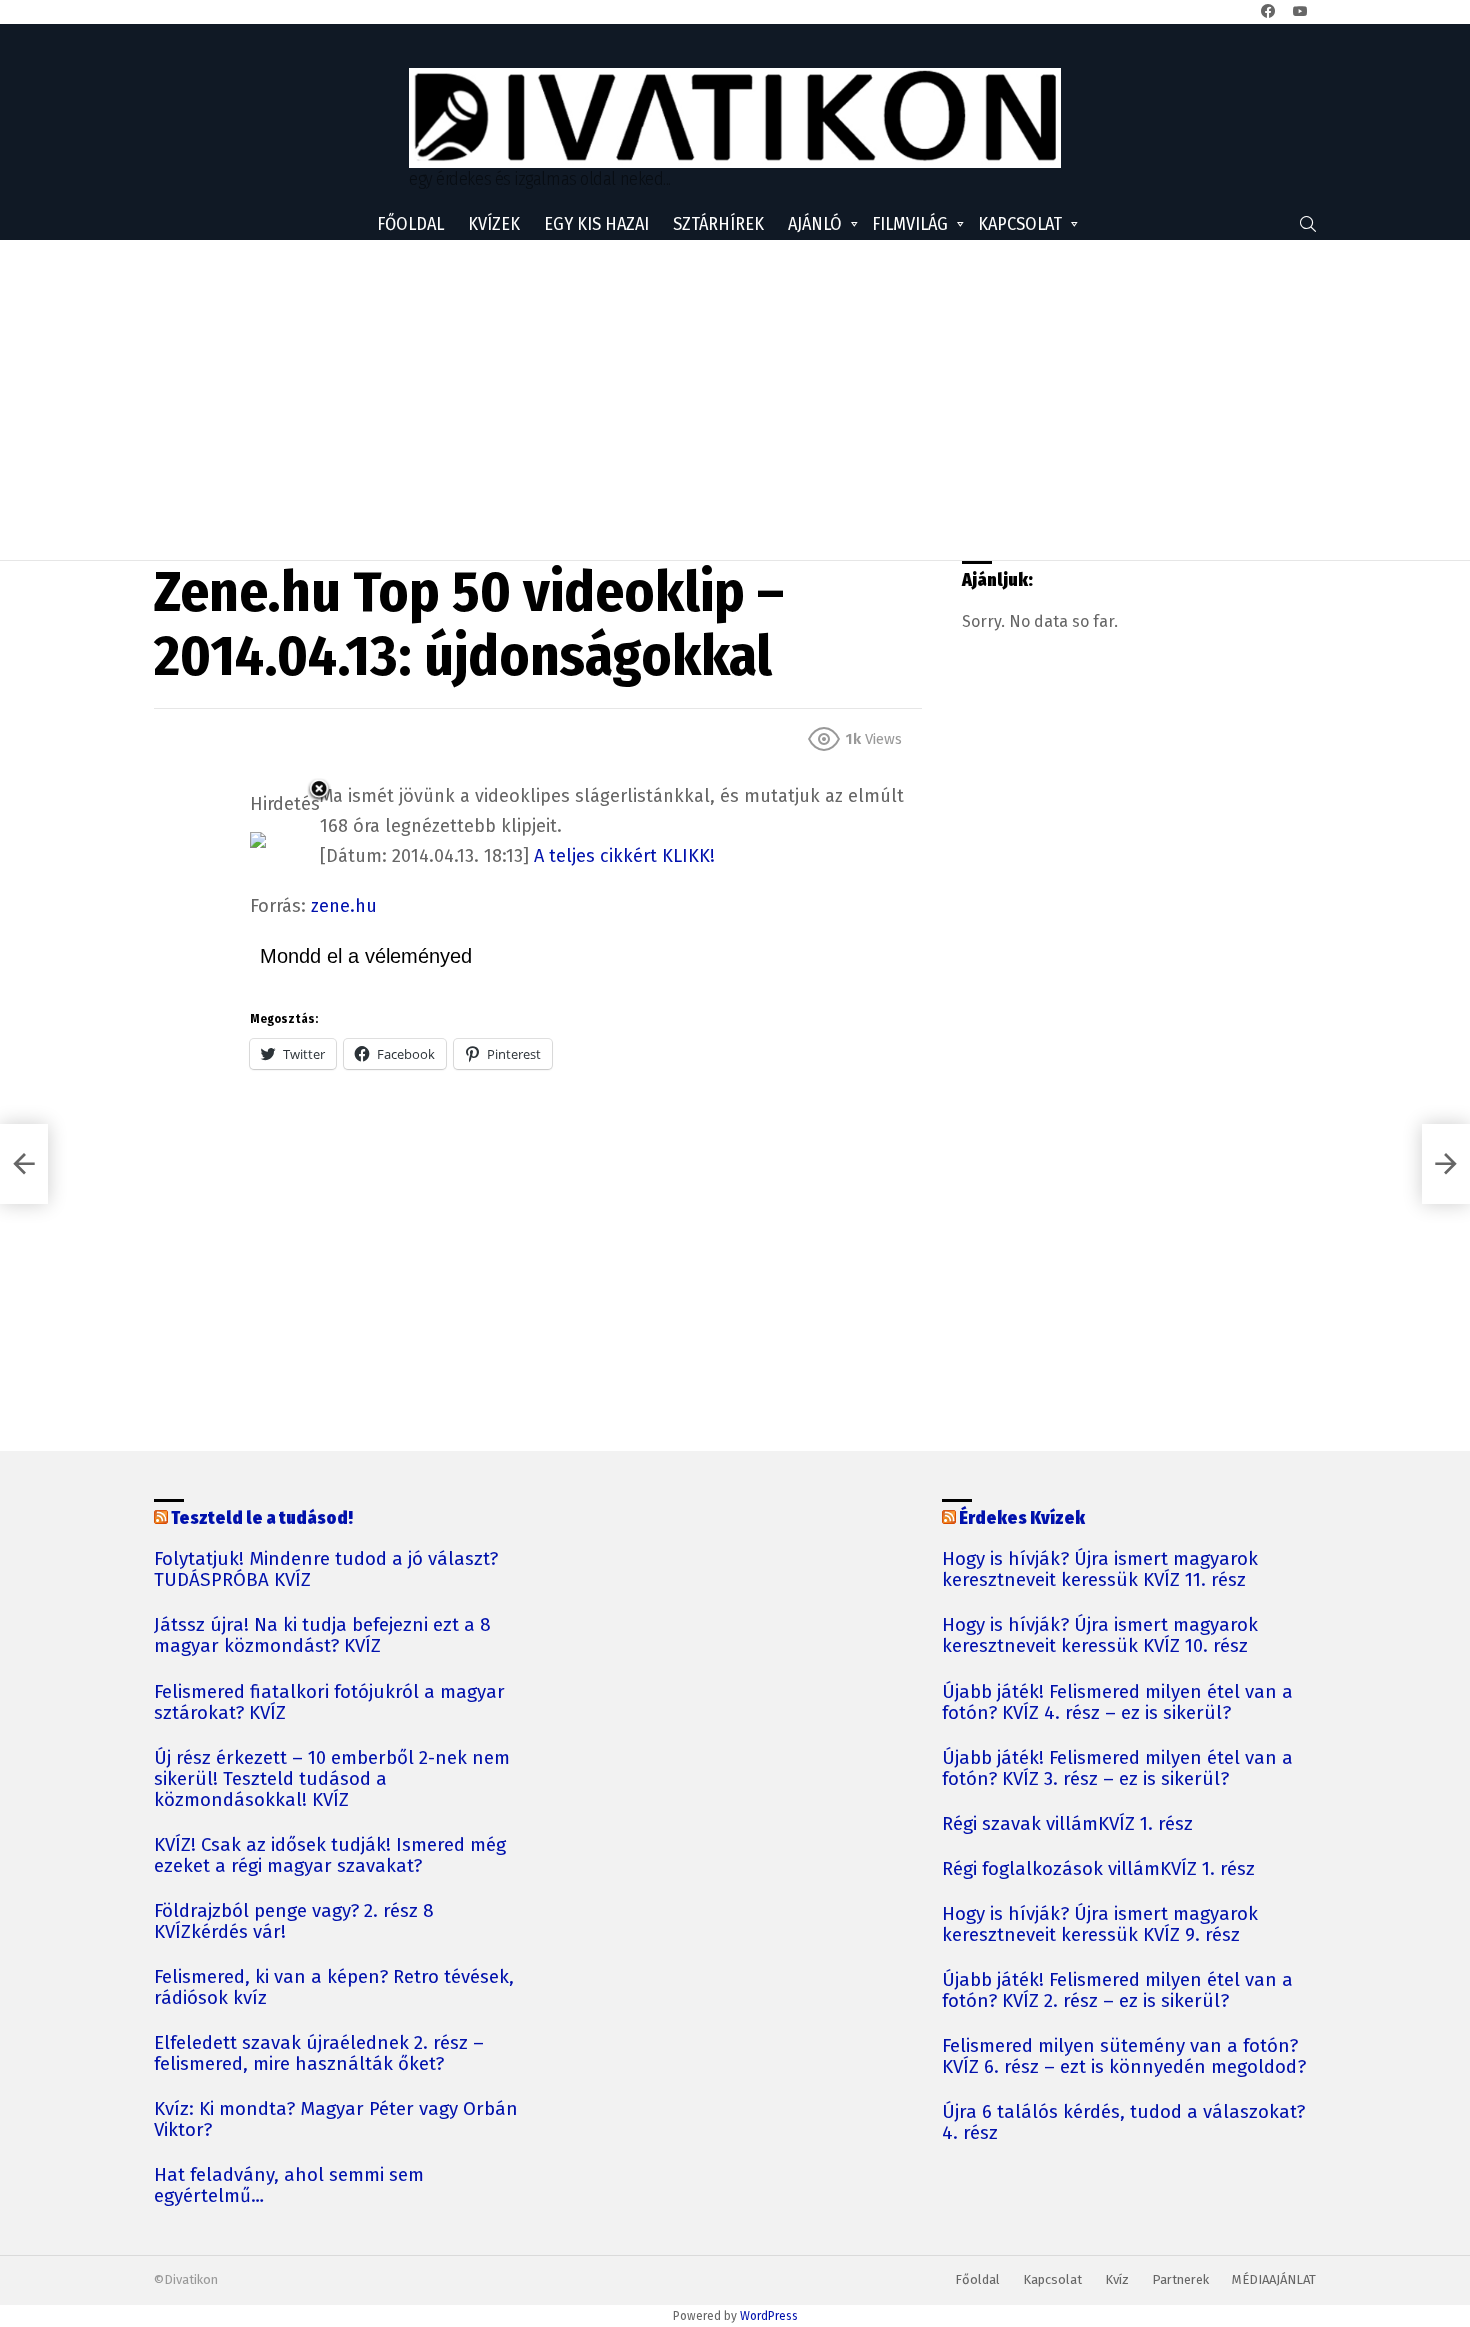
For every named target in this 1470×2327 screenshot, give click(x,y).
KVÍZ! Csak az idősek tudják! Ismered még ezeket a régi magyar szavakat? (330, 1856)
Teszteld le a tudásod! (262, 1518)
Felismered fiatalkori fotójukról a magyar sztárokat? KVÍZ (329, 1703)
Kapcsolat (1020, 224)
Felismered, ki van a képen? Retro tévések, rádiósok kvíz (334, 1988)
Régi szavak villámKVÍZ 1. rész (1067, 1824)
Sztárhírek (718, 224)
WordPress (769, 2316)
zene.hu (344, 906)
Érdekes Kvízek (1022, 1518)
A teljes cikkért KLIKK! (624, 856)
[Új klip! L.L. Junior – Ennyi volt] (24, 1164)
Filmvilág (910, 224)
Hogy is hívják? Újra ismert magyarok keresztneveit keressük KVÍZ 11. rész (1100, 1570)
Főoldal (410, 224)
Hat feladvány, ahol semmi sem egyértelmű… (289, 2186)
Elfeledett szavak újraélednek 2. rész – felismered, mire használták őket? (319, 2054)
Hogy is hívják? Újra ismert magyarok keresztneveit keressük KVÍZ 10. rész (1100, 1636)
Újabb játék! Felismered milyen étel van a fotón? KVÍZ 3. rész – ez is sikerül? (1117, 1769)
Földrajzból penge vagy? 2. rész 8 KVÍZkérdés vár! (294, 1922)
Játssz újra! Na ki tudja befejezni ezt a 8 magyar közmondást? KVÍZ (322, 1636)
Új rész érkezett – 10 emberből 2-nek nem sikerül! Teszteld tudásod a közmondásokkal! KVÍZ (332, 1779)
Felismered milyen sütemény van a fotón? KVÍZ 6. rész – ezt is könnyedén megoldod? (1124, 2057)
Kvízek (494, 224)
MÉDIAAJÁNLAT (1274, 2279)
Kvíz (1117, 2279)
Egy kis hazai (596, 224)
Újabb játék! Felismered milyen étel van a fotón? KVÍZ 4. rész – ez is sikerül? (1117, 1703)
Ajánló (815, 224)
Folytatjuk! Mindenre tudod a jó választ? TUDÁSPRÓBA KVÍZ (326, 1570)
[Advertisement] (735, 400)
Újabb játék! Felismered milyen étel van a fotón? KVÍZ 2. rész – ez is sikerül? (1117, 1991)
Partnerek (1180, 2279)
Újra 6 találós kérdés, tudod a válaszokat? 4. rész (1123, 2123)
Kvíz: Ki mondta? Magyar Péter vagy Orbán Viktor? (336, 2120)
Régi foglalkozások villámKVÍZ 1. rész (1098, 1869)
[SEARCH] (1308, 224)
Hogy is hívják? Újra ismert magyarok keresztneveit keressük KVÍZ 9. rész (1100, 1925)
